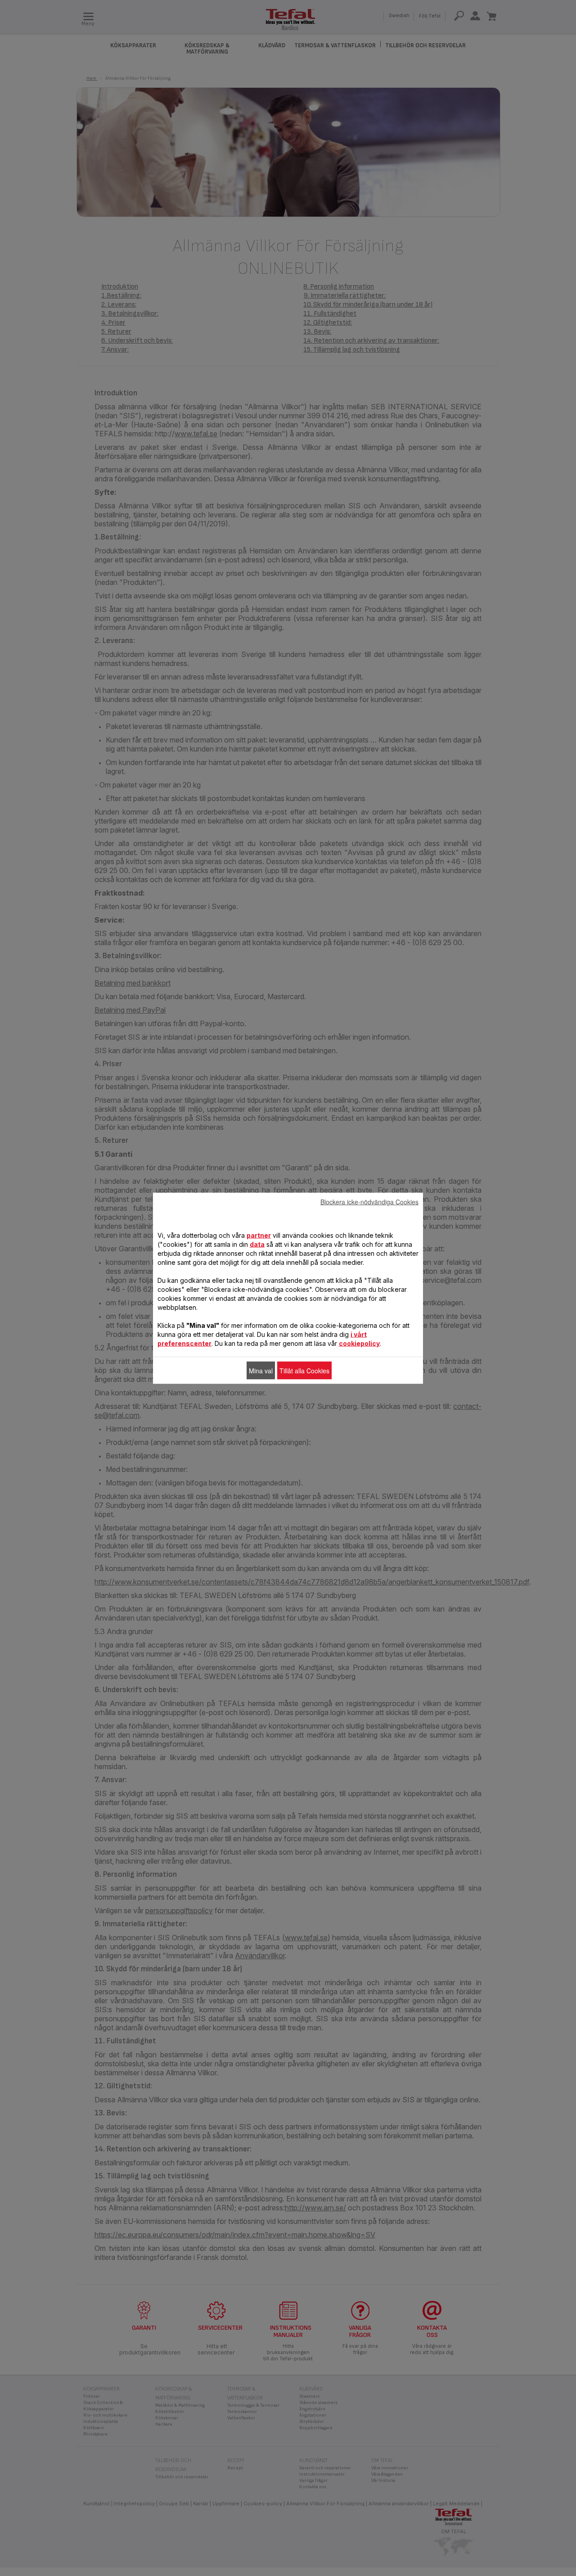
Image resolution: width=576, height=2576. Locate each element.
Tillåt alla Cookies (304, 1370)
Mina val (261, 1370)
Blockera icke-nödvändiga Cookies (369, 1201)
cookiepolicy (359, 1343)
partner (259, 1235)
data (257, 1244)
